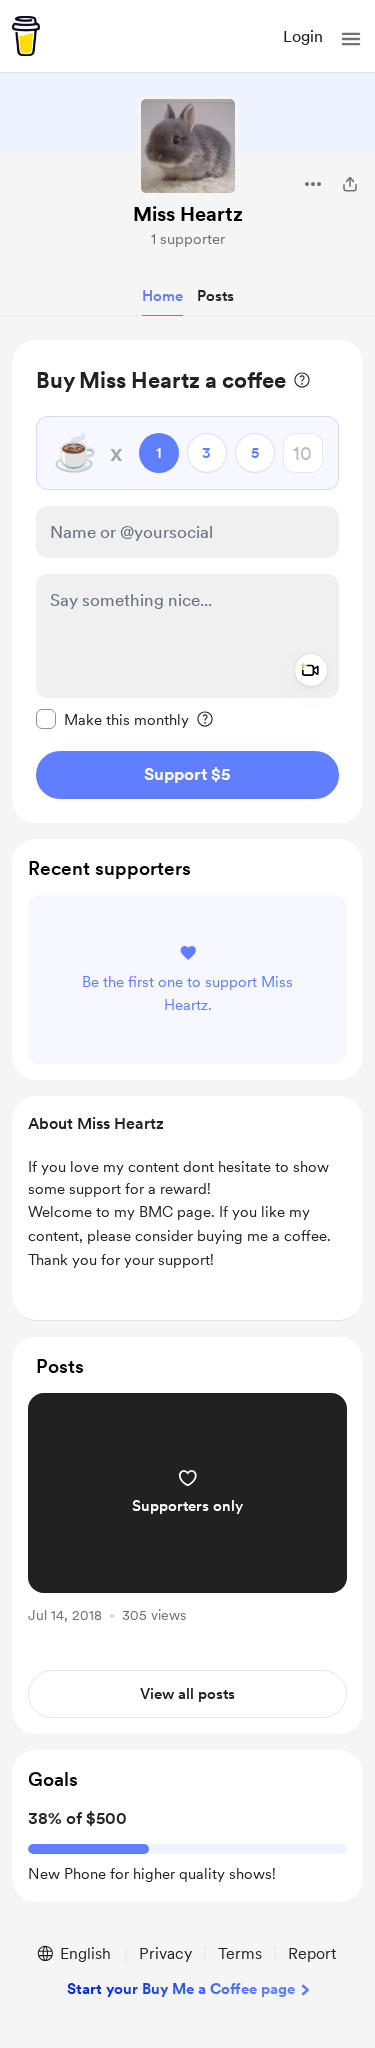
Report (312, 1953)
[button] (351, 39)
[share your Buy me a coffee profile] (350, 184)
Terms (240, 1953)
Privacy (165, 1953)
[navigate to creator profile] (188, 146)
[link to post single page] (187, 1511)
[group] (187, 1519)
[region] (187, 581)
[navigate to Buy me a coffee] (26, 36)
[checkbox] (112, 719)
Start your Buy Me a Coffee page (181, 1989)
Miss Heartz (188, 214)
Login (303, 36)
